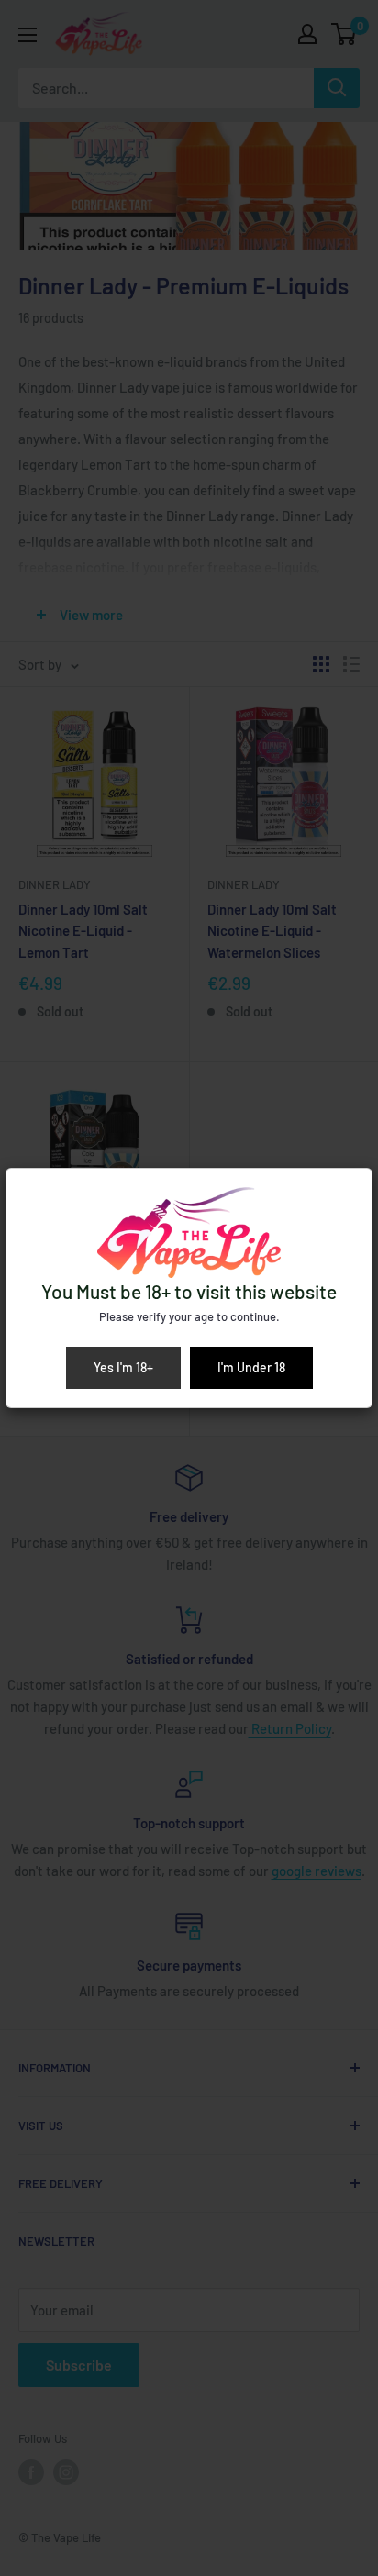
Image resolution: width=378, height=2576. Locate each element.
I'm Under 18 (251, 1367)
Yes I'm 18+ (123, 1367)
